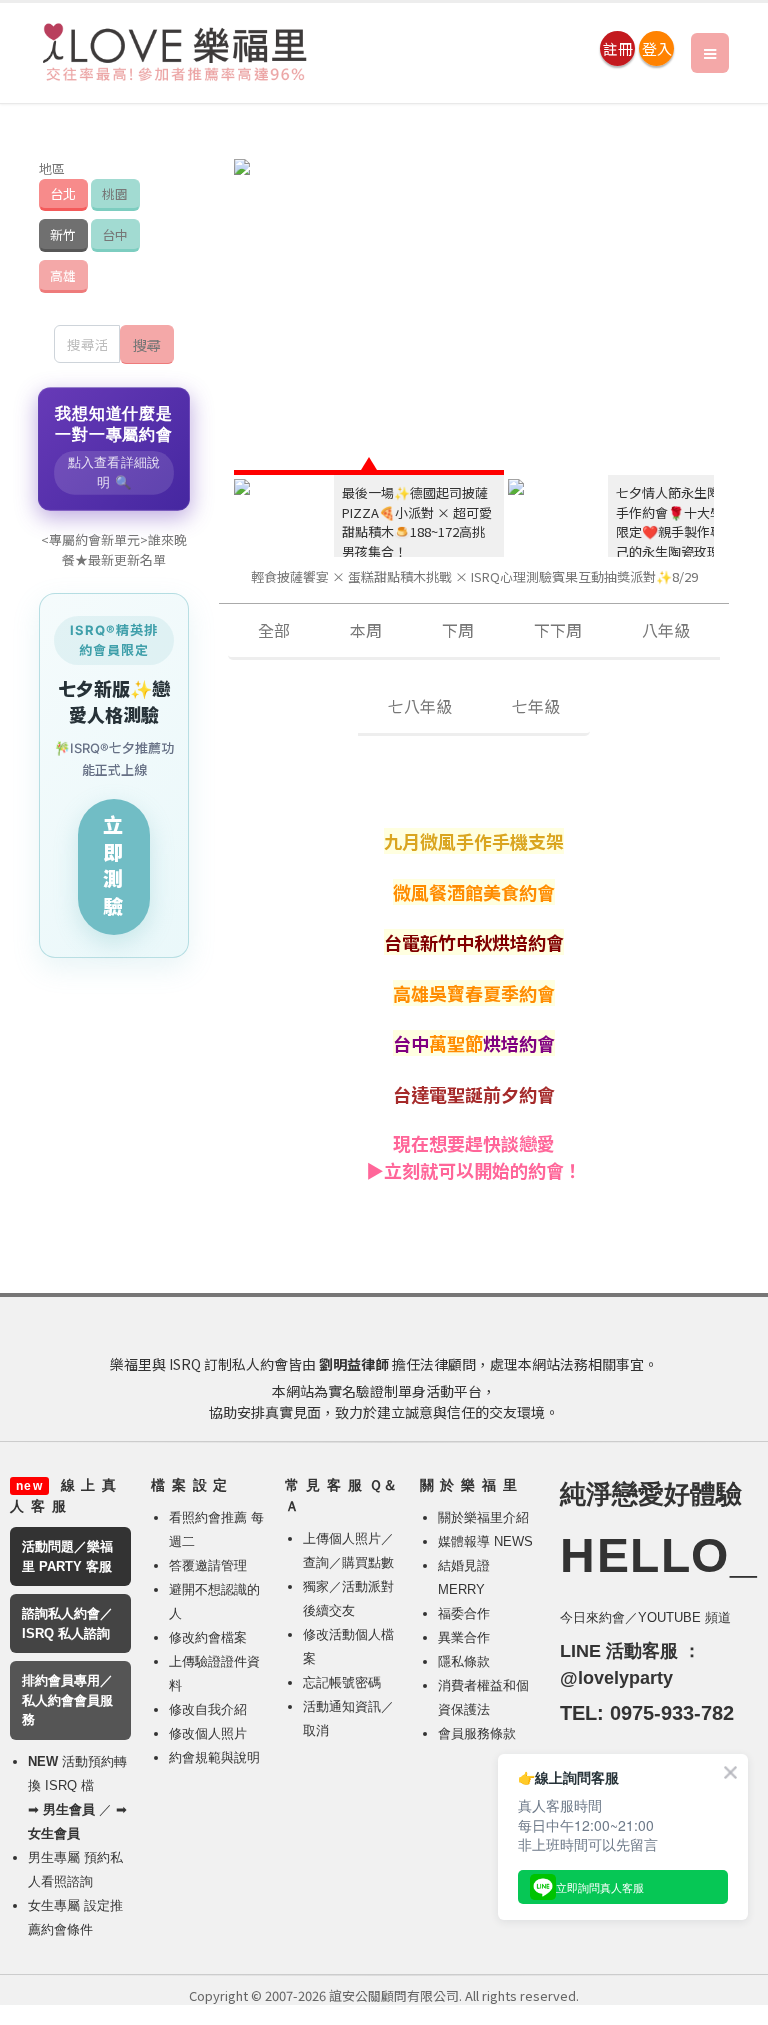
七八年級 (420, 706)
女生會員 (54, 1833)
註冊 (618, 48)
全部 (274, 630)
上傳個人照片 (342, 1538)
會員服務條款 (477, 1733)
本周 (366, 630)
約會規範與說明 (214, 1757)
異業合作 (464, 1637)
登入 (657, 48)
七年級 (536, 706)
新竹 (63, 234)
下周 (458, 630)
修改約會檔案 (208, 1637)
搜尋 (147, 344)
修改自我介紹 (208, 1709)
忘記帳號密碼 (342, 1682)
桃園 (115, 193)
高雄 (63, 275)
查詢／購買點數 (348, 1562)
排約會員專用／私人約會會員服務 (67, 1700)
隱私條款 (464, 1661)
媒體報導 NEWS (485, 1541)
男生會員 (69, 1809)
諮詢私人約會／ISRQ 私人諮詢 (67, 1623)
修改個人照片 (208, 1733)
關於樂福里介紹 (483, 1517)
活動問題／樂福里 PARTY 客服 (67, 1556)
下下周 (558, 630)
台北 (63, 193)
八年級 (666, 630)
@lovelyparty (616, 1678)
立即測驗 (114, 866)
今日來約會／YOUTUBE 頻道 (645, 1617)
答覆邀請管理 (208, 1565)
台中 (115, 234)
